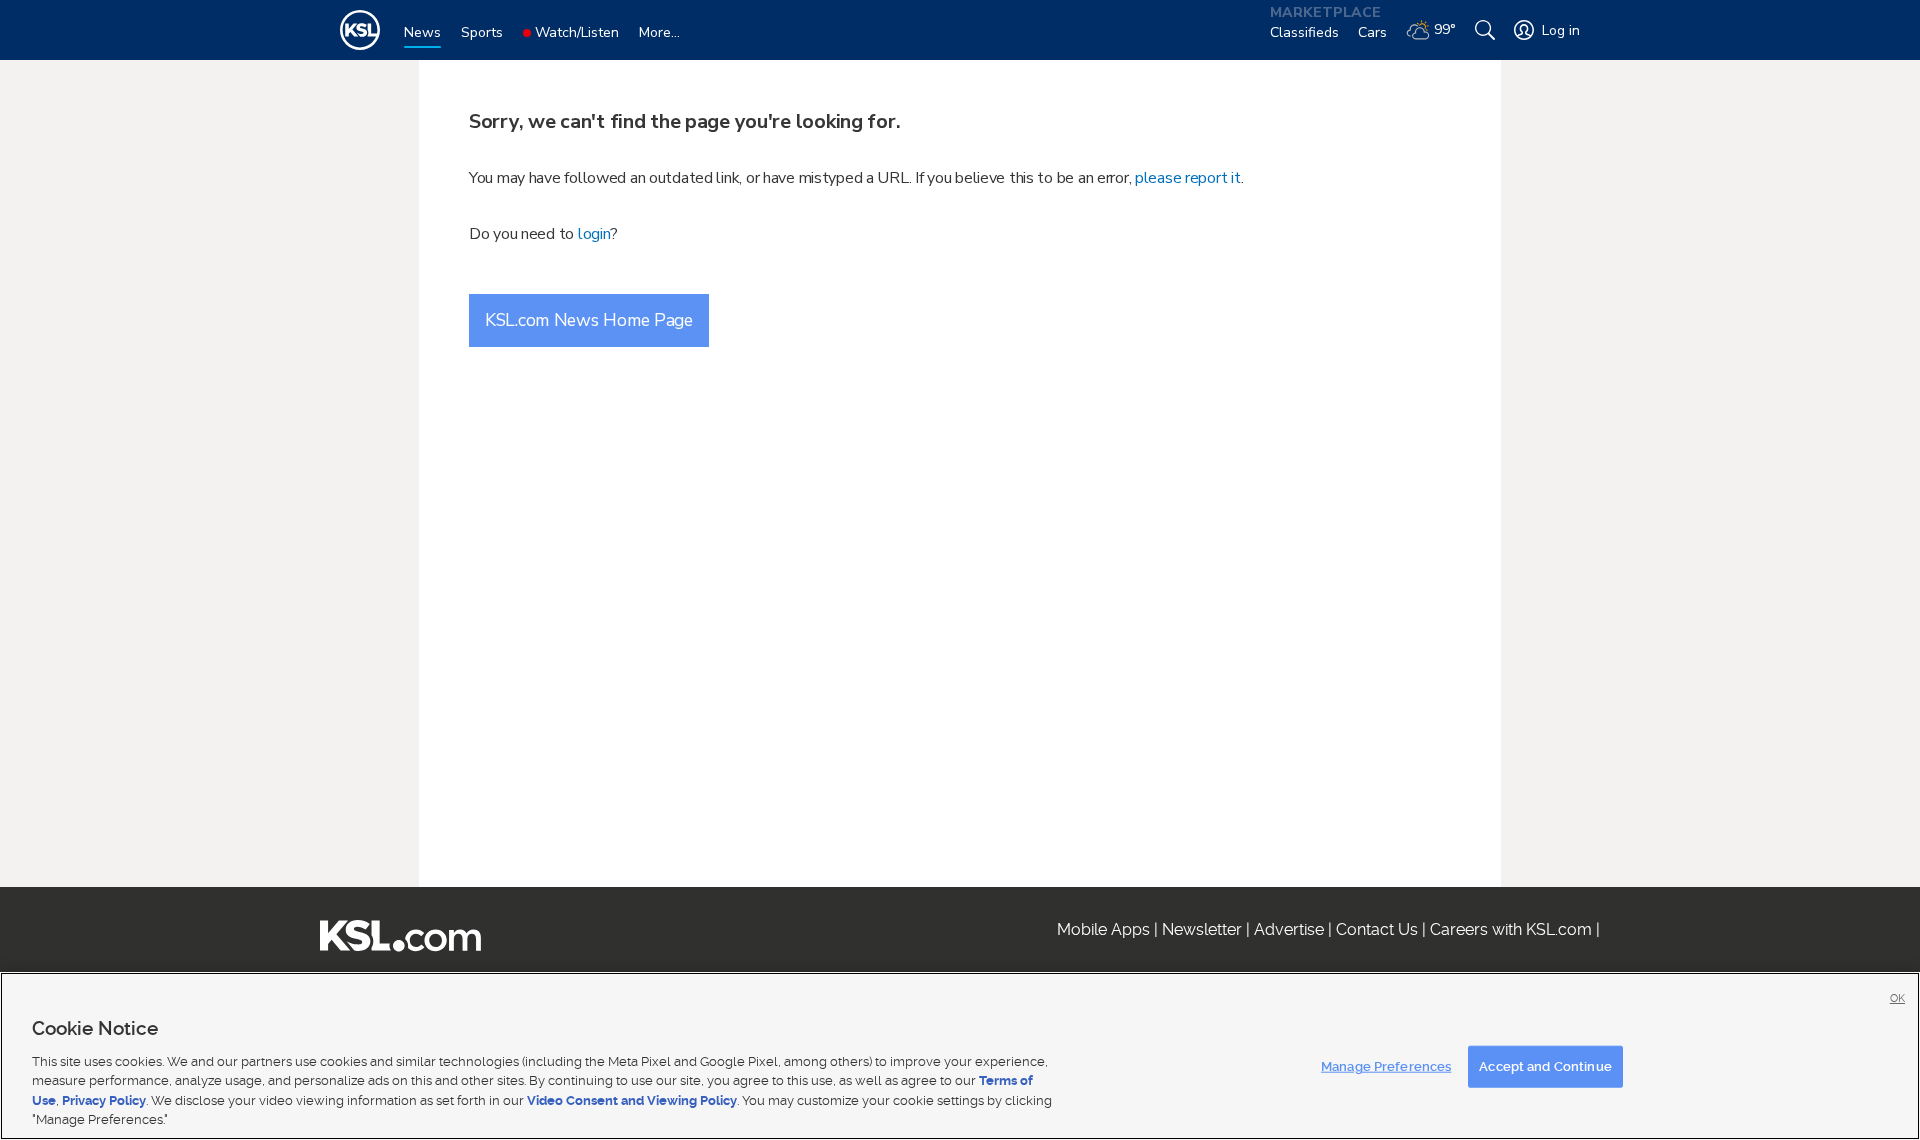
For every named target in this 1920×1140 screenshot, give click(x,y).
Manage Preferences (1386, 1066)
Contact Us (1377, 929)
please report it (1188, 178)
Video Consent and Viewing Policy (632, 1100)
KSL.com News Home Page (589, 320)
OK (1897, 998)
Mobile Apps (1103, 929)
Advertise (1289, 929)
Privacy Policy (104, 1100)
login (594, 234)
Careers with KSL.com (1511, 929)
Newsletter (1202, 929)
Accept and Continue (1545, 1066)
